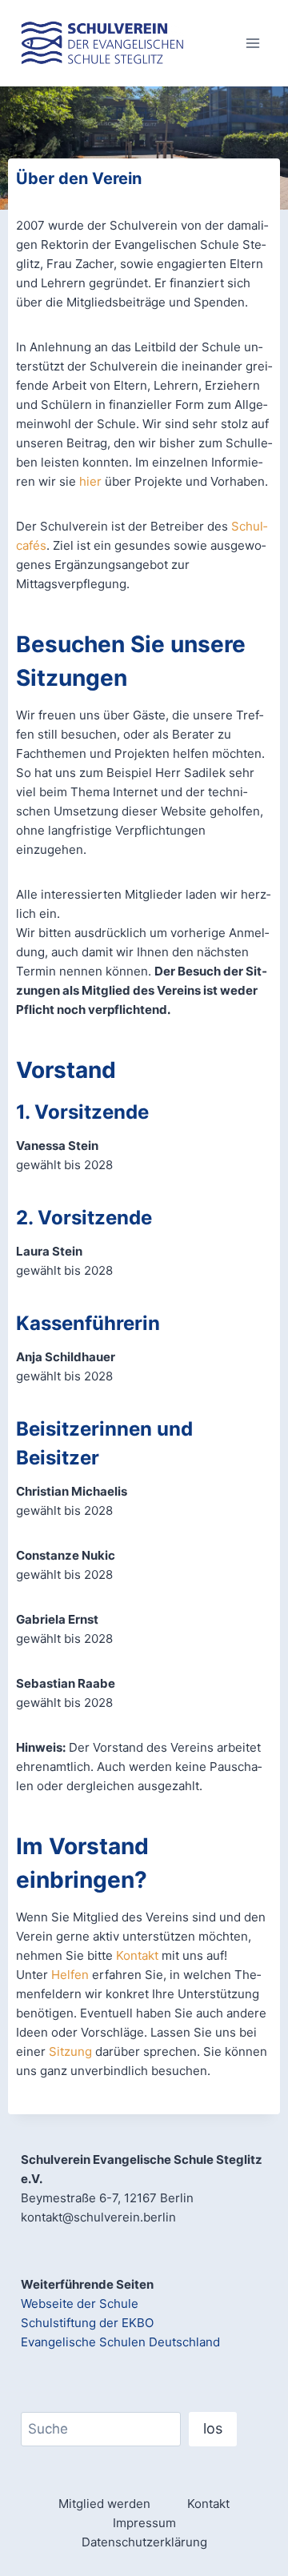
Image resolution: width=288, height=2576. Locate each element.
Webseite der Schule (80, 2304)
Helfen (70, 1975)
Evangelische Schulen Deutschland (120, 2342)
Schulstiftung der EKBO (87, 2323)
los (213, 2428)
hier (90, 481)
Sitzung (70, 2051)
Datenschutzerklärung (144, 2542)
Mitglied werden (104, 2504)
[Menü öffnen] (252, 43)
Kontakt (137, 1955)
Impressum (144, 2523)
